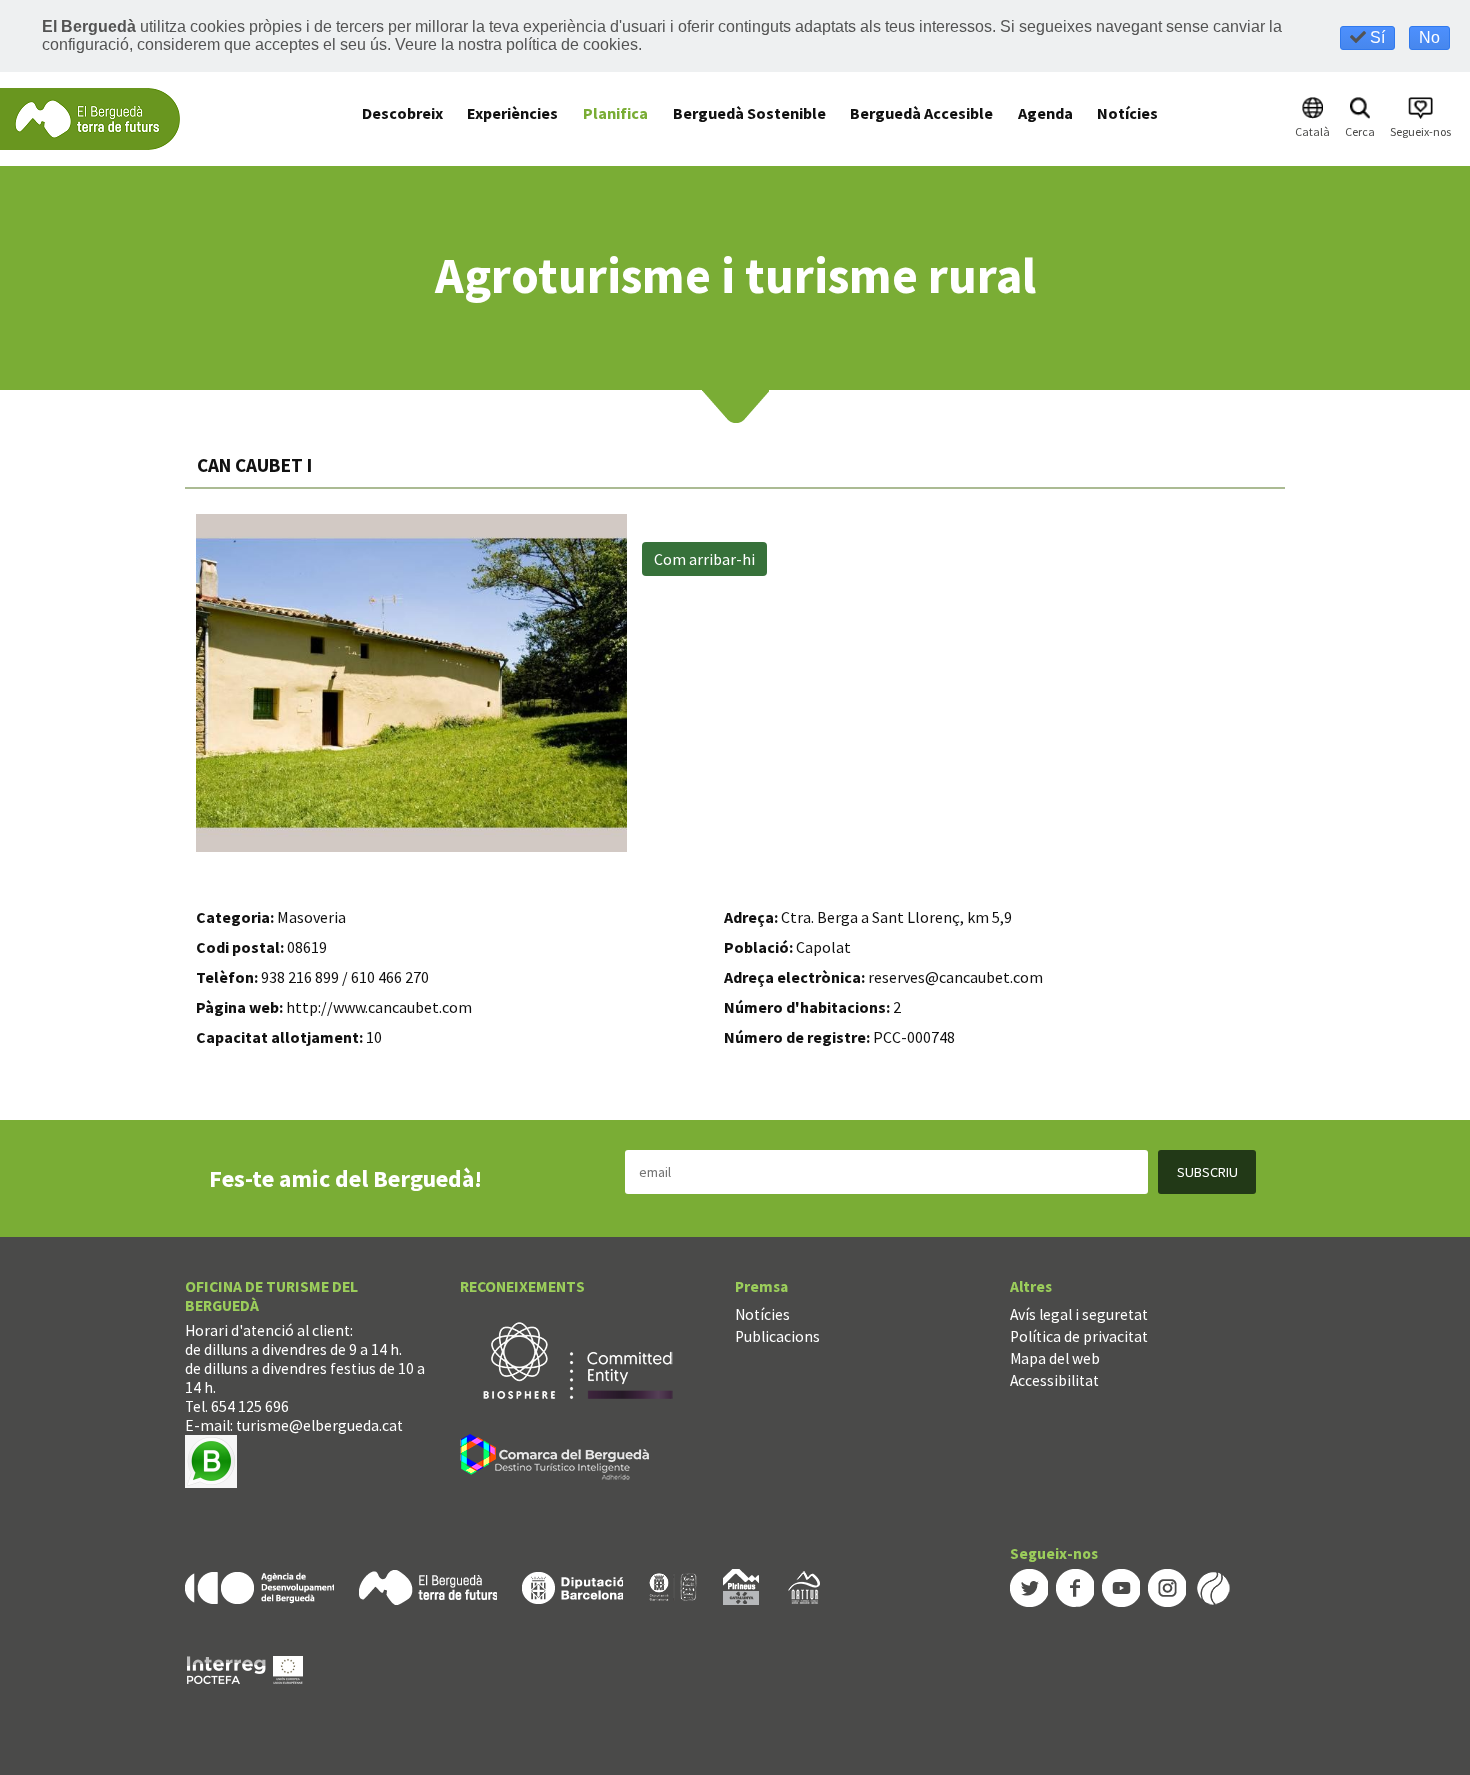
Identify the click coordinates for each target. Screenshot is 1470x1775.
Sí (1375, 37)
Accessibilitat (1054, 1380)
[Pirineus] (741, 1585)
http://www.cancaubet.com (379, 1007)
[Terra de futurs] (428, 1585)
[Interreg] (245, 1668)
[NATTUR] (804, 1585)
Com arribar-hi (704, 559)
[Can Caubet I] (411, 683)
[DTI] (558, 1459)
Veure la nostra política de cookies (516, 44)
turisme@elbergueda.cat (319, 1425)
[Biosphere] (578, 1358)
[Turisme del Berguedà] (90, 117)
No (1429, 37)
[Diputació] (572, 1585)
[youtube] (1121, 1586)
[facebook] (1075, 1586)
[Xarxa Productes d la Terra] (673, 1585)
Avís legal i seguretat (1079, 1314)
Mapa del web (1055, 1358)
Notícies (762, 1314)
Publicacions (777, 1336)
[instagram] (1167, 1586)
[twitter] (1029, 1586)
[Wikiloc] (1213, 1586)
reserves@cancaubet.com (955, 977)
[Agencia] (259, 1585)
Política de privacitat (1079, 1336)
